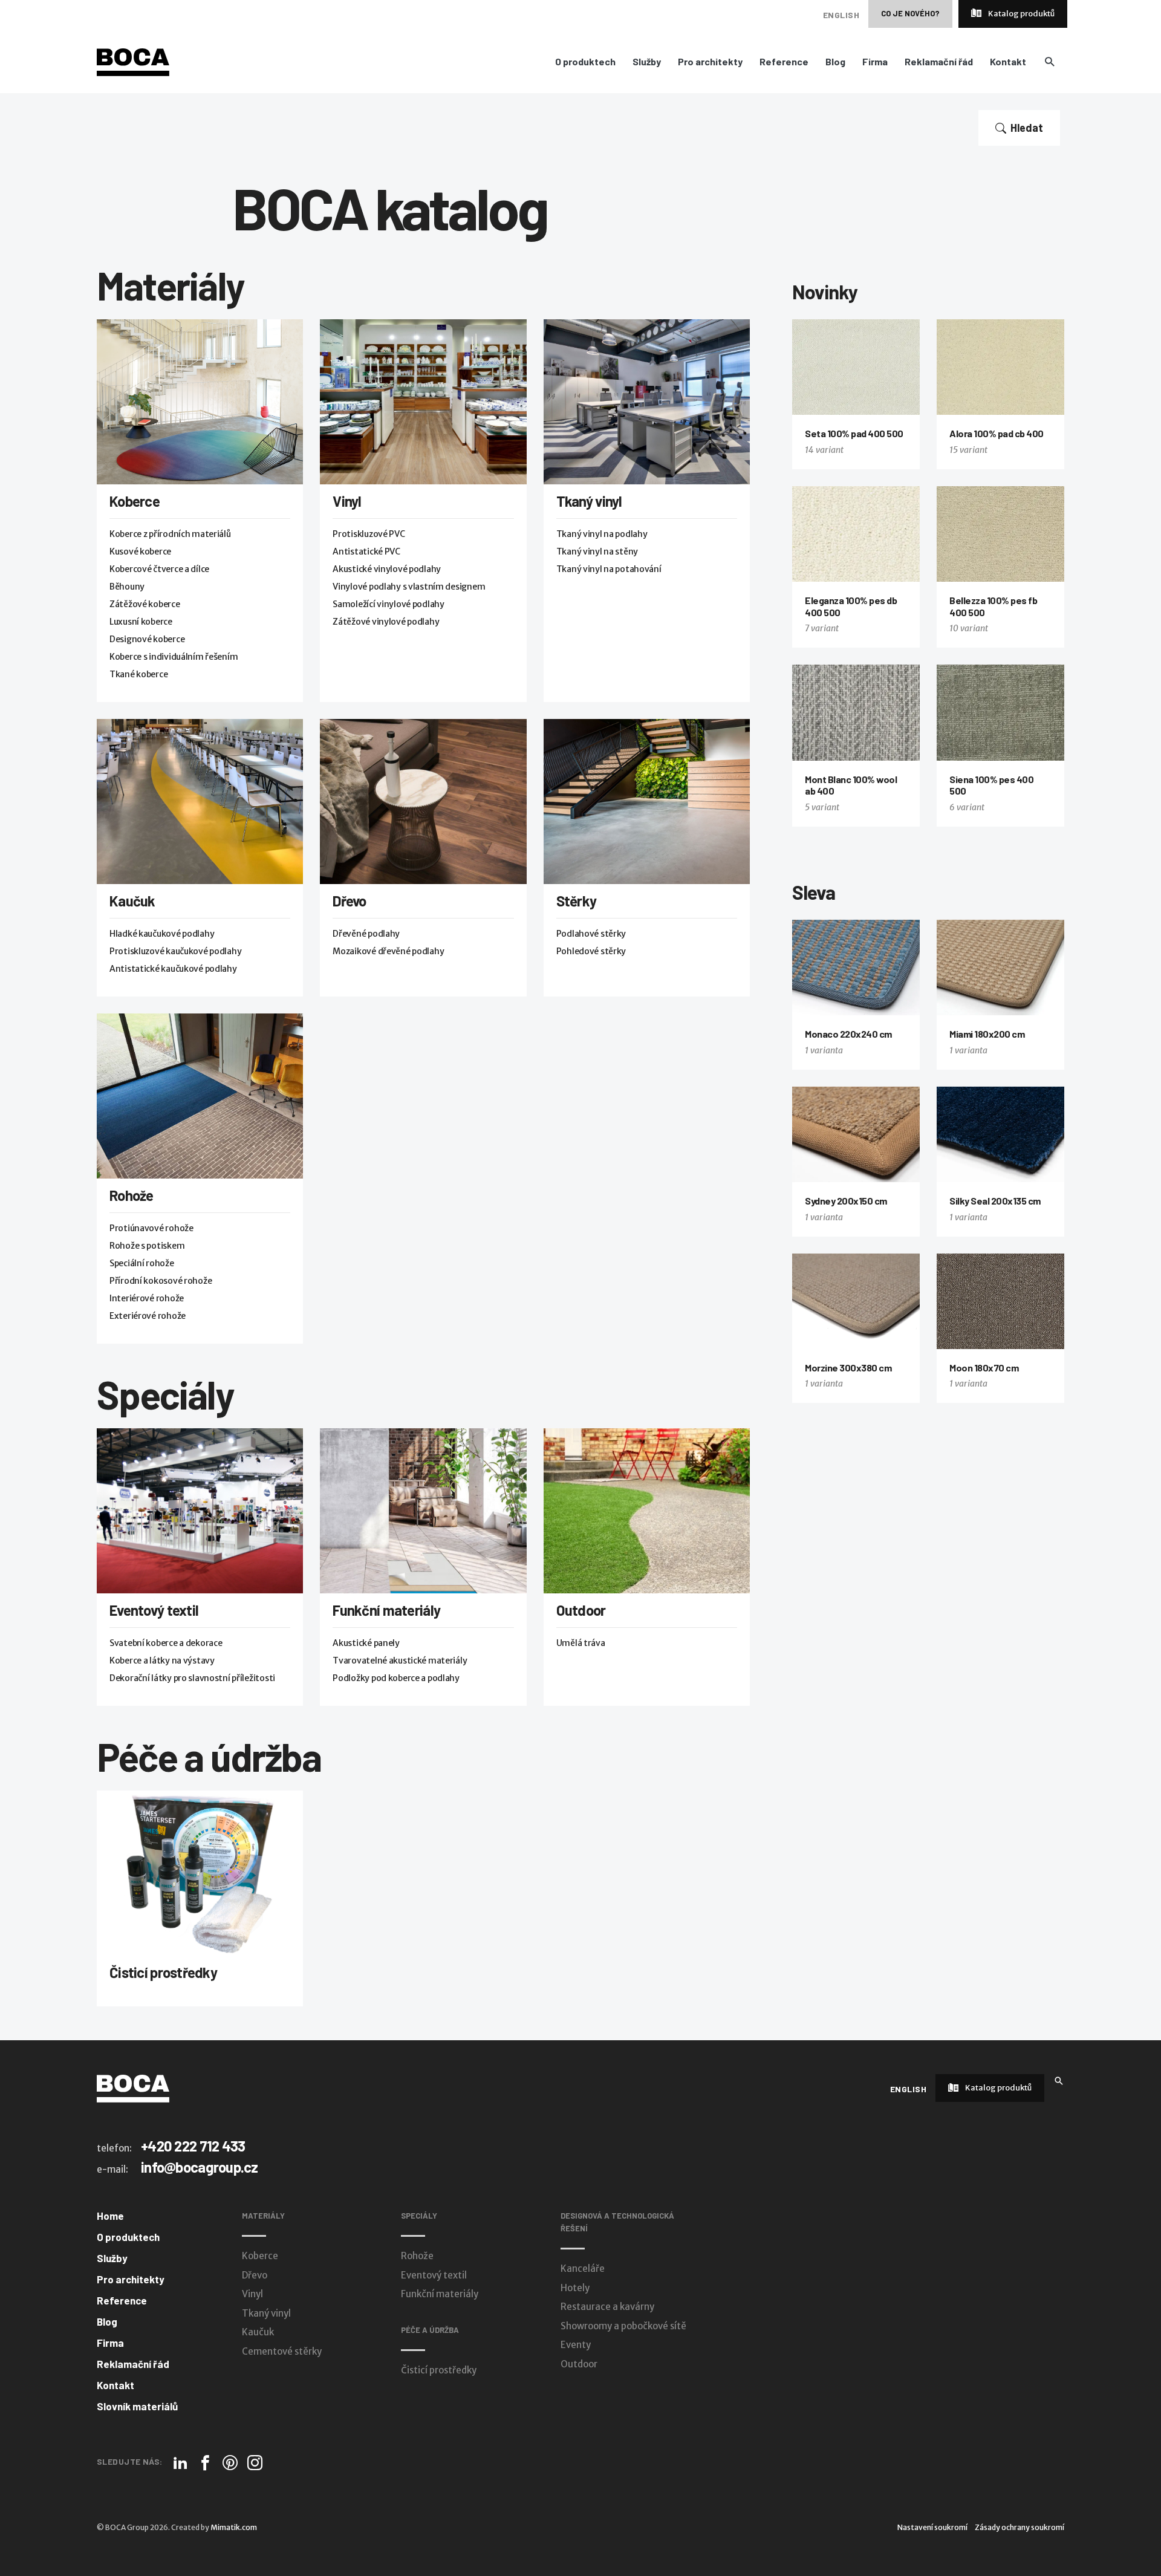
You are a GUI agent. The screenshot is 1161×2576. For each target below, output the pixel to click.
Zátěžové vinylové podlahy (386, 622)
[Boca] (133, 62)
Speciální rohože (142, 1263)
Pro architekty (710, 62)
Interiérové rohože (147, 1298)
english (841, 15)
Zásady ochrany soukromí (1020, 2527)
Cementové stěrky (282, 2351)
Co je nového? (910, 13)
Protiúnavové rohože (151, 1228)
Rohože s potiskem (147, 1246)
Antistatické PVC (366, 551)
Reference (784, 62)
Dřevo (349, 901)
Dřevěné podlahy (366, 934)
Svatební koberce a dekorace (166, 1643)
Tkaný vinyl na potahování (609, 569)
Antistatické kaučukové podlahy (173, 969)
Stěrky (577, 901)
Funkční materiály (386, 1610)
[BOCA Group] (133, 2088)
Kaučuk (132, 901)
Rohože (132, 1195)
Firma (875, 62)
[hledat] (1049, 61)
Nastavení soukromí (932, 2527)
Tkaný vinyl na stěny (597, 551)
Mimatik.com (234, 2527)
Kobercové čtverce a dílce (159, 569)
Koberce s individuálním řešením (174, 657)
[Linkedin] (180, 2463)
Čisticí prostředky (163, 1972)
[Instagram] (255, 2463)
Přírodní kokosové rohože (161, 1281)
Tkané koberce (138, 674)
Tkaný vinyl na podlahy (602, 534)
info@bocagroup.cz (200, 2167)
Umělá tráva (581, 1643)
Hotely (575, 2288)
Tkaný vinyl (589, 501)
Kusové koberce (140, 551)
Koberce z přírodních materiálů (170, 534)
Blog (835, 62)
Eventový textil (154, 1610)
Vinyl (347, 501)
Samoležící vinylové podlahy (388, 604)
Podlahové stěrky (591, 934)
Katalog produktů (1021, 14)
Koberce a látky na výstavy (162, 1660)
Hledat (1027, 128)
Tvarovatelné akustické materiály (400, 1660)
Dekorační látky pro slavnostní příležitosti (192, 1678)
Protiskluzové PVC (369, 534)
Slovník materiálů (137, 2406)
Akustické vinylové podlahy (387, 569)
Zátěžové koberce (145, 604)
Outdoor (581, 1610)
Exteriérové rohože (148, 1316)
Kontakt (1008, 62)
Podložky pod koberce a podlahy (396, 1678)
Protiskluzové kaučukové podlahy (175, 951)
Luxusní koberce (141, 622)
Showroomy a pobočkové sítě (623, 2326)
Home (110, 2216)
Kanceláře (583, 2269)
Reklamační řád (939, 62)
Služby (647, 62)
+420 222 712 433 (193, 2146)
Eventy (576, 2345)
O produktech (585, 62)
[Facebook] (205, 2463)
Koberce (135, 501)
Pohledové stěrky (591, 951)
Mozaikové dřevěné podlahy (388, 951)
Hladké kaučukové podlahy (162, 934)
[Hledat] (1059, 2080)
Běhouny (127, 587)
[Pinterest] (230, 2463)
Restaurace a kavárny (607, 2307)
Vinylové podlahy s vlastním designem (409, 587)
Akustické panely (366, 1643)
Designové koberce (147, 639)
